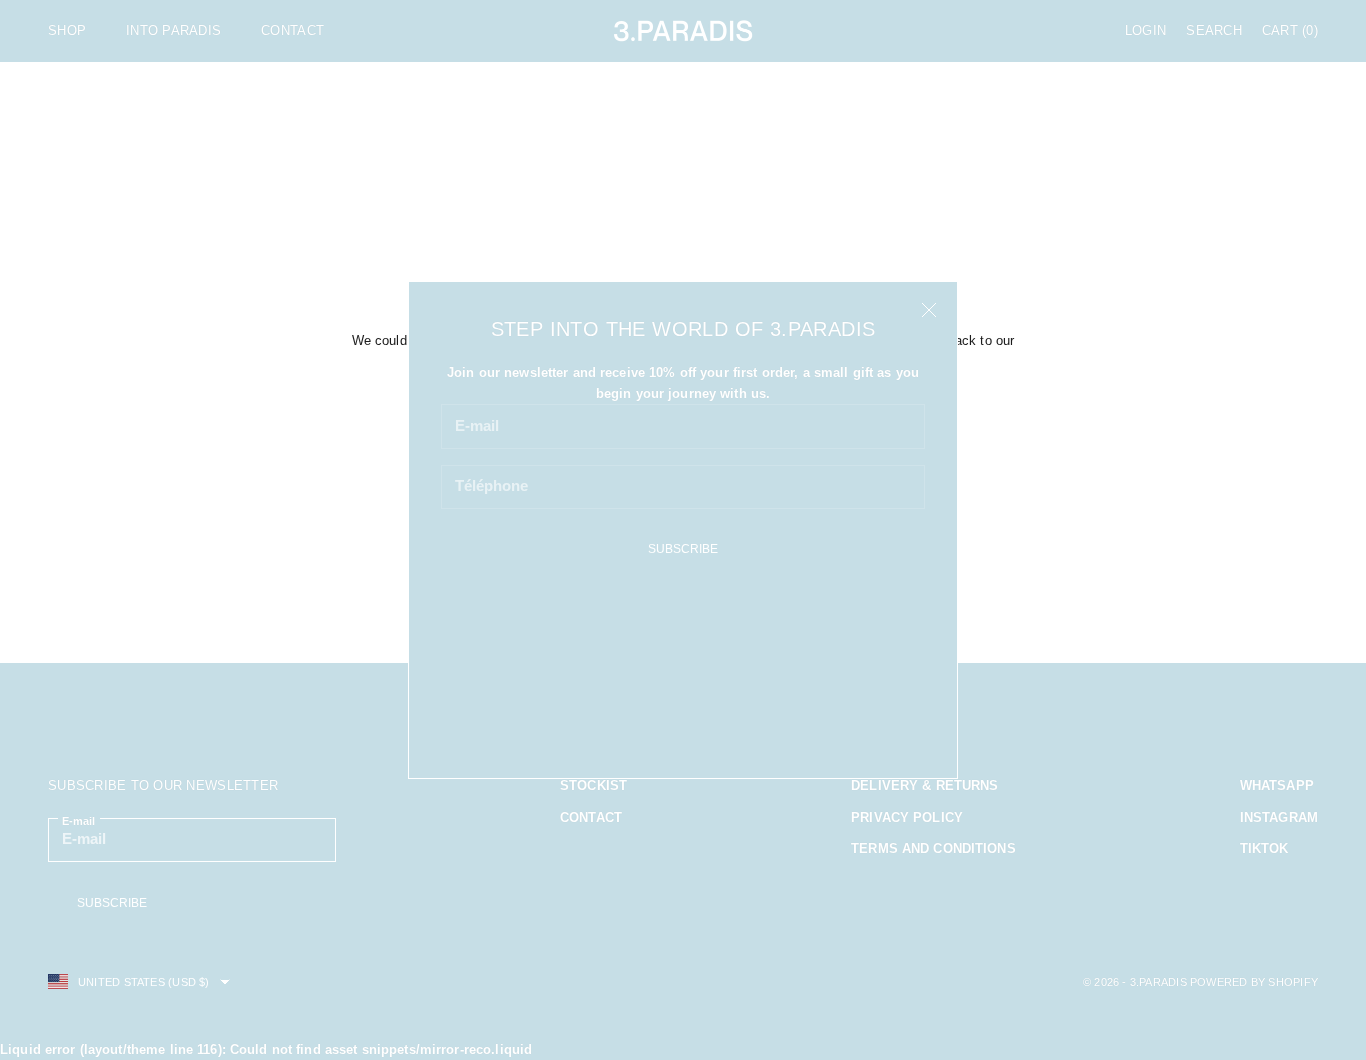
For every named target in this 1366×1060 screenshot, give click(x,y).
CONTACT (292, 30)
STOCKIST (593, 785)
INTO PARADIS (173, 30)
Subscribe (683, 549)
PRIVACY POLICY (907, 817)
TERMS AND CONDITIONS (933, 848)
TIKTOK (1264, 848)
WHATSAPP (1277, 785)
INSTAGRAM (1279, 817)
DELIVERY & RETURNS (924, 785)
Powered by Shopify (1254, 982)
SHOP (67, 30)
